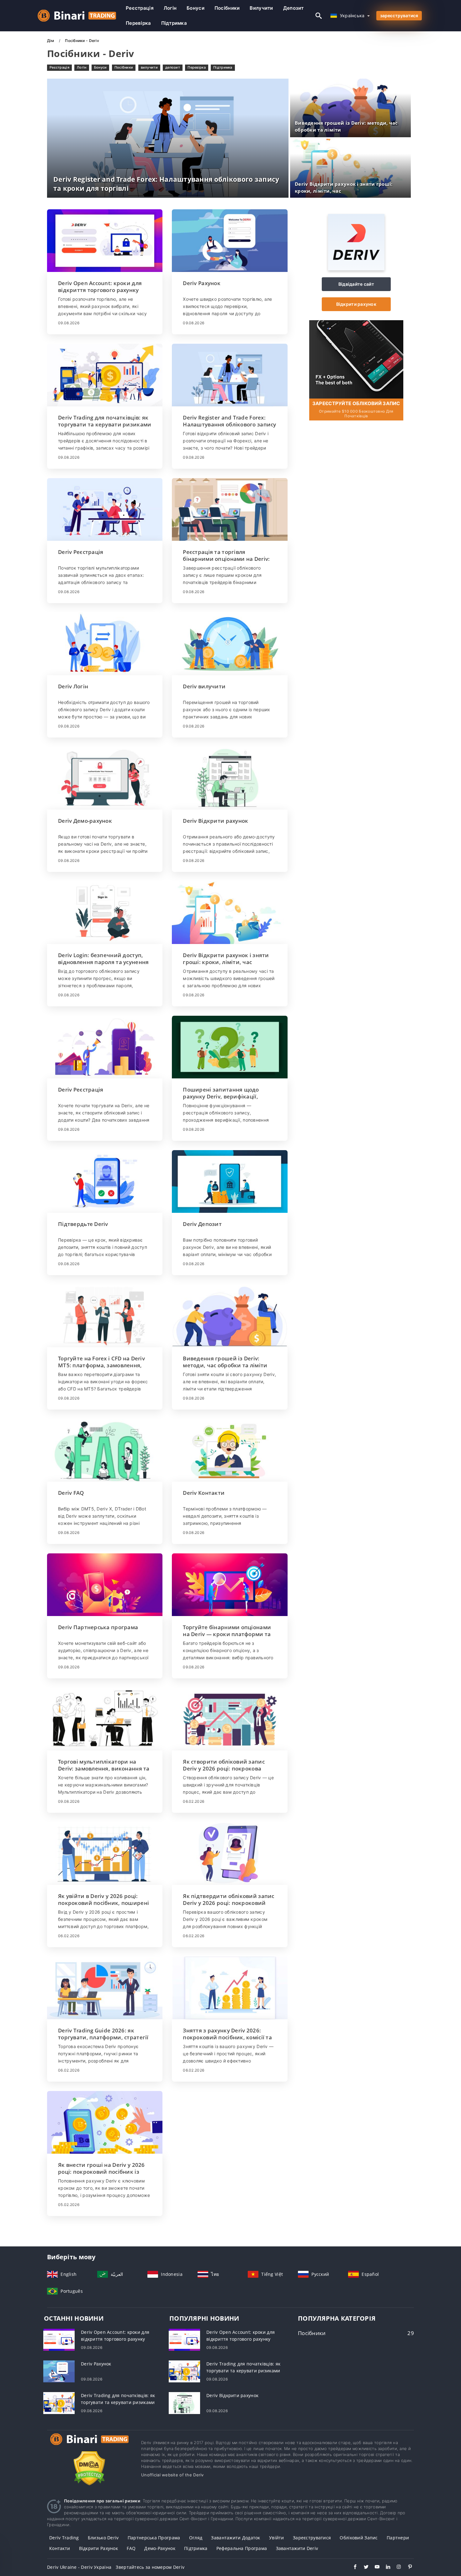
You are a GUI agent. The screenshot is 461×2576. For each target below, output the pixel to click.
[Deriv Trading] (89, 2445)
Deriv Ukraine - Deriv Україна (79, 2567)
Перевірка (138, 23)
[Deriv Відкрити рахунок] (230, 778)
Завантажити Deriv (297, 2548)
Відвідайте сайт (356, 284)
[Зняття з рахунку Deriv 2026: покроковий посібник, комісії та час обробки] (230, 1988)
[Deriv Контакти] (230, 1450)
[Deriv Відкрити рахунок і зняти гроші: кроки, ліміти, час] (230, 913)
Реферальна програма (242, 2548)
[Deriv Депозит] (230, 1181)
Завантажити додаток (236, 2538)
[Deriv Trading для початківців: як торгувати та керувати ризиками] (105, 375)
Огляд (196, 2538)
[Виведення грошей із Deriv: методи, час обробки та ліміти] (230, 1316)
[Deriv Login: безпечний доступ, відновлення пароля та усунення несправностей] (105, 913)
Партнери (398, 2538)
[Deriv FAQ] (105, 1450)
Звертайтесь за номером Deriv (150, 2567)
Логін (170, 8)
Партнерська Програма (154, 2538)
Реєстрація (140, 8)
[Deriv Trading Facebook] (352, 2568)
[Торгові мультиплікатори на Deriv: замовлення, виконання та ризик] (105, 1719)
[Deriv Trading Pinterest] (407, 2568)
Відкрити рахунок (356, 304)
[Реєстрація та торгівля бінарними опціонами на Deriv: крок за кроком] (230, 509)
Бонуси (196, 8)
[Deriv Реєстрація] (105, 509)
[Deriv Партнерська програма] (105, 1585)
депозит (294, 8)
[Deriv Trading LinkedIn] (385, 2568)
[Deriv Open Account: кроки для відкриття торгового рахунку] (105, 241)
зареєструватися (399, 16)
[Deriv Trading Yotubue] (374, 2568)
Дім (51, 41)
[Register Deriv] (356, 359)
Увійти (277, 2538)
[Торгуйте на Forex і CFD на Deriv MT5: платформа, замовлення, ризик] (105, 1316)
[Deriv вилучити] (230, 644)
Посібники (227, 8)
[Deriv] (356, 269)
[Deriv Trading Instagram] (396, 2568)
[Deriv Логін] (105, 644)
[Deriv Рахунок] (230, 241)
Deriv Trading (64, 2538)
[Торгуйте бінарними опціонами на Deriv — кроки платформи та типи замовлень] (230, 1585)
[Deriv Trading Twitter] (363, 2568)
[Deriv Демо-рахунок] (105, 778)
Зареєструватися (312, 2538)
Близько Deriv (103, 2538)
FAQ (131, 2548)
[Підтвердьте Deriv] (105, 1181)
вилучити (261, 8)
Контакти (60, 2548)
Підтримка (174, 23)
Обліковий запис (359, 2538)
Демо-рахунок (160, 2548)
